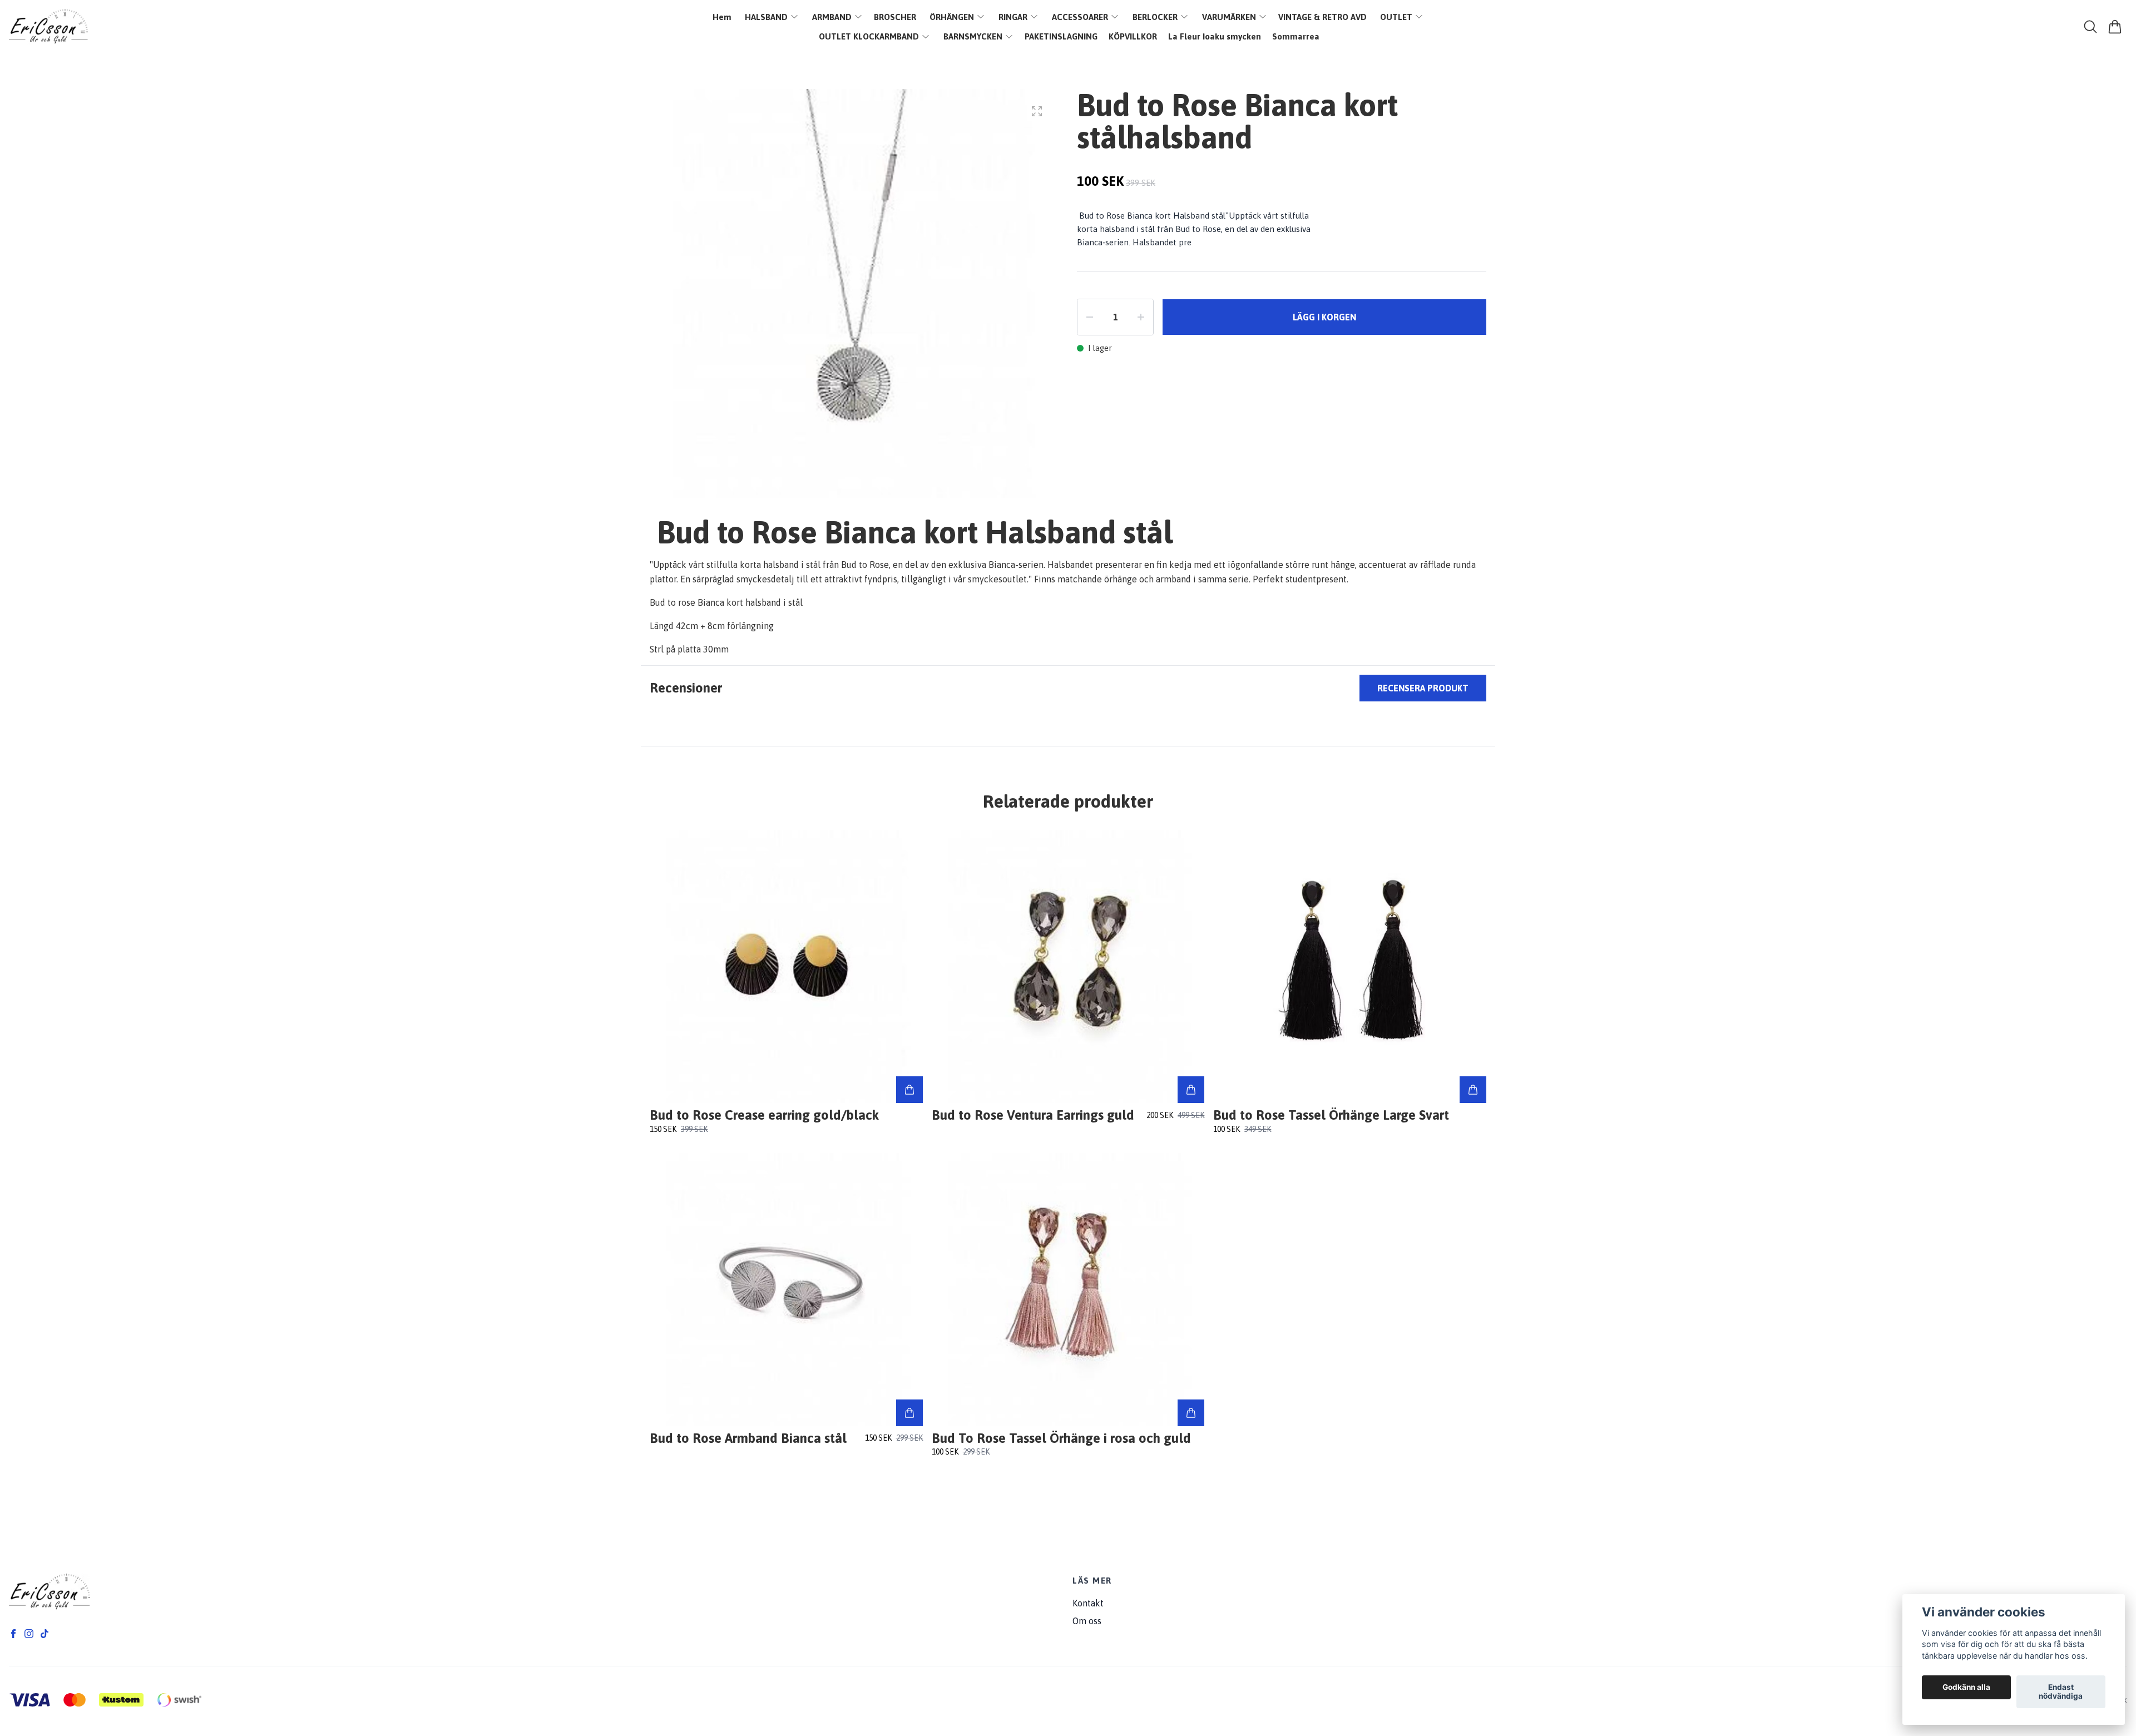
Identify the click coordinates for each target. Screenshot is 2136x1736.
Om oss (1087, 1621)
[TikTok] (44, 1634)
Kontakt (1088, 1603)
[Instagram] (29, 1634)
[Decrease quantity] (1090, 317)
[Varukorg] (2115, 27)
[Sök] (2090, 27)
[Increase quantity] (1141, 317)
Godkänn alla (1966, 1688)
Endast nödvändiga (2061, 1692)
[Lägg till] (909, 1090)
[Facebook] (13, 1634)
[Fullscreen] (1037, 111)
